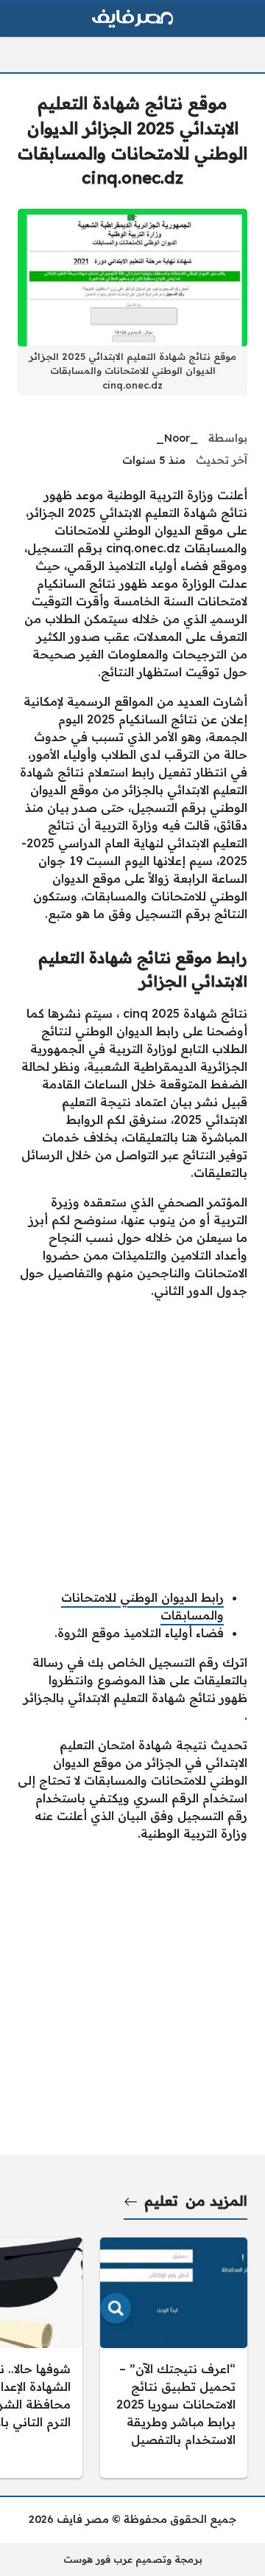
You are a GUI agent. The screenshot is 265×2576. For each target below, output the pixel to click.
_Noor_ (177, 438)
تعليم (161, 2201)
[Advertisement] (132, 1444)
